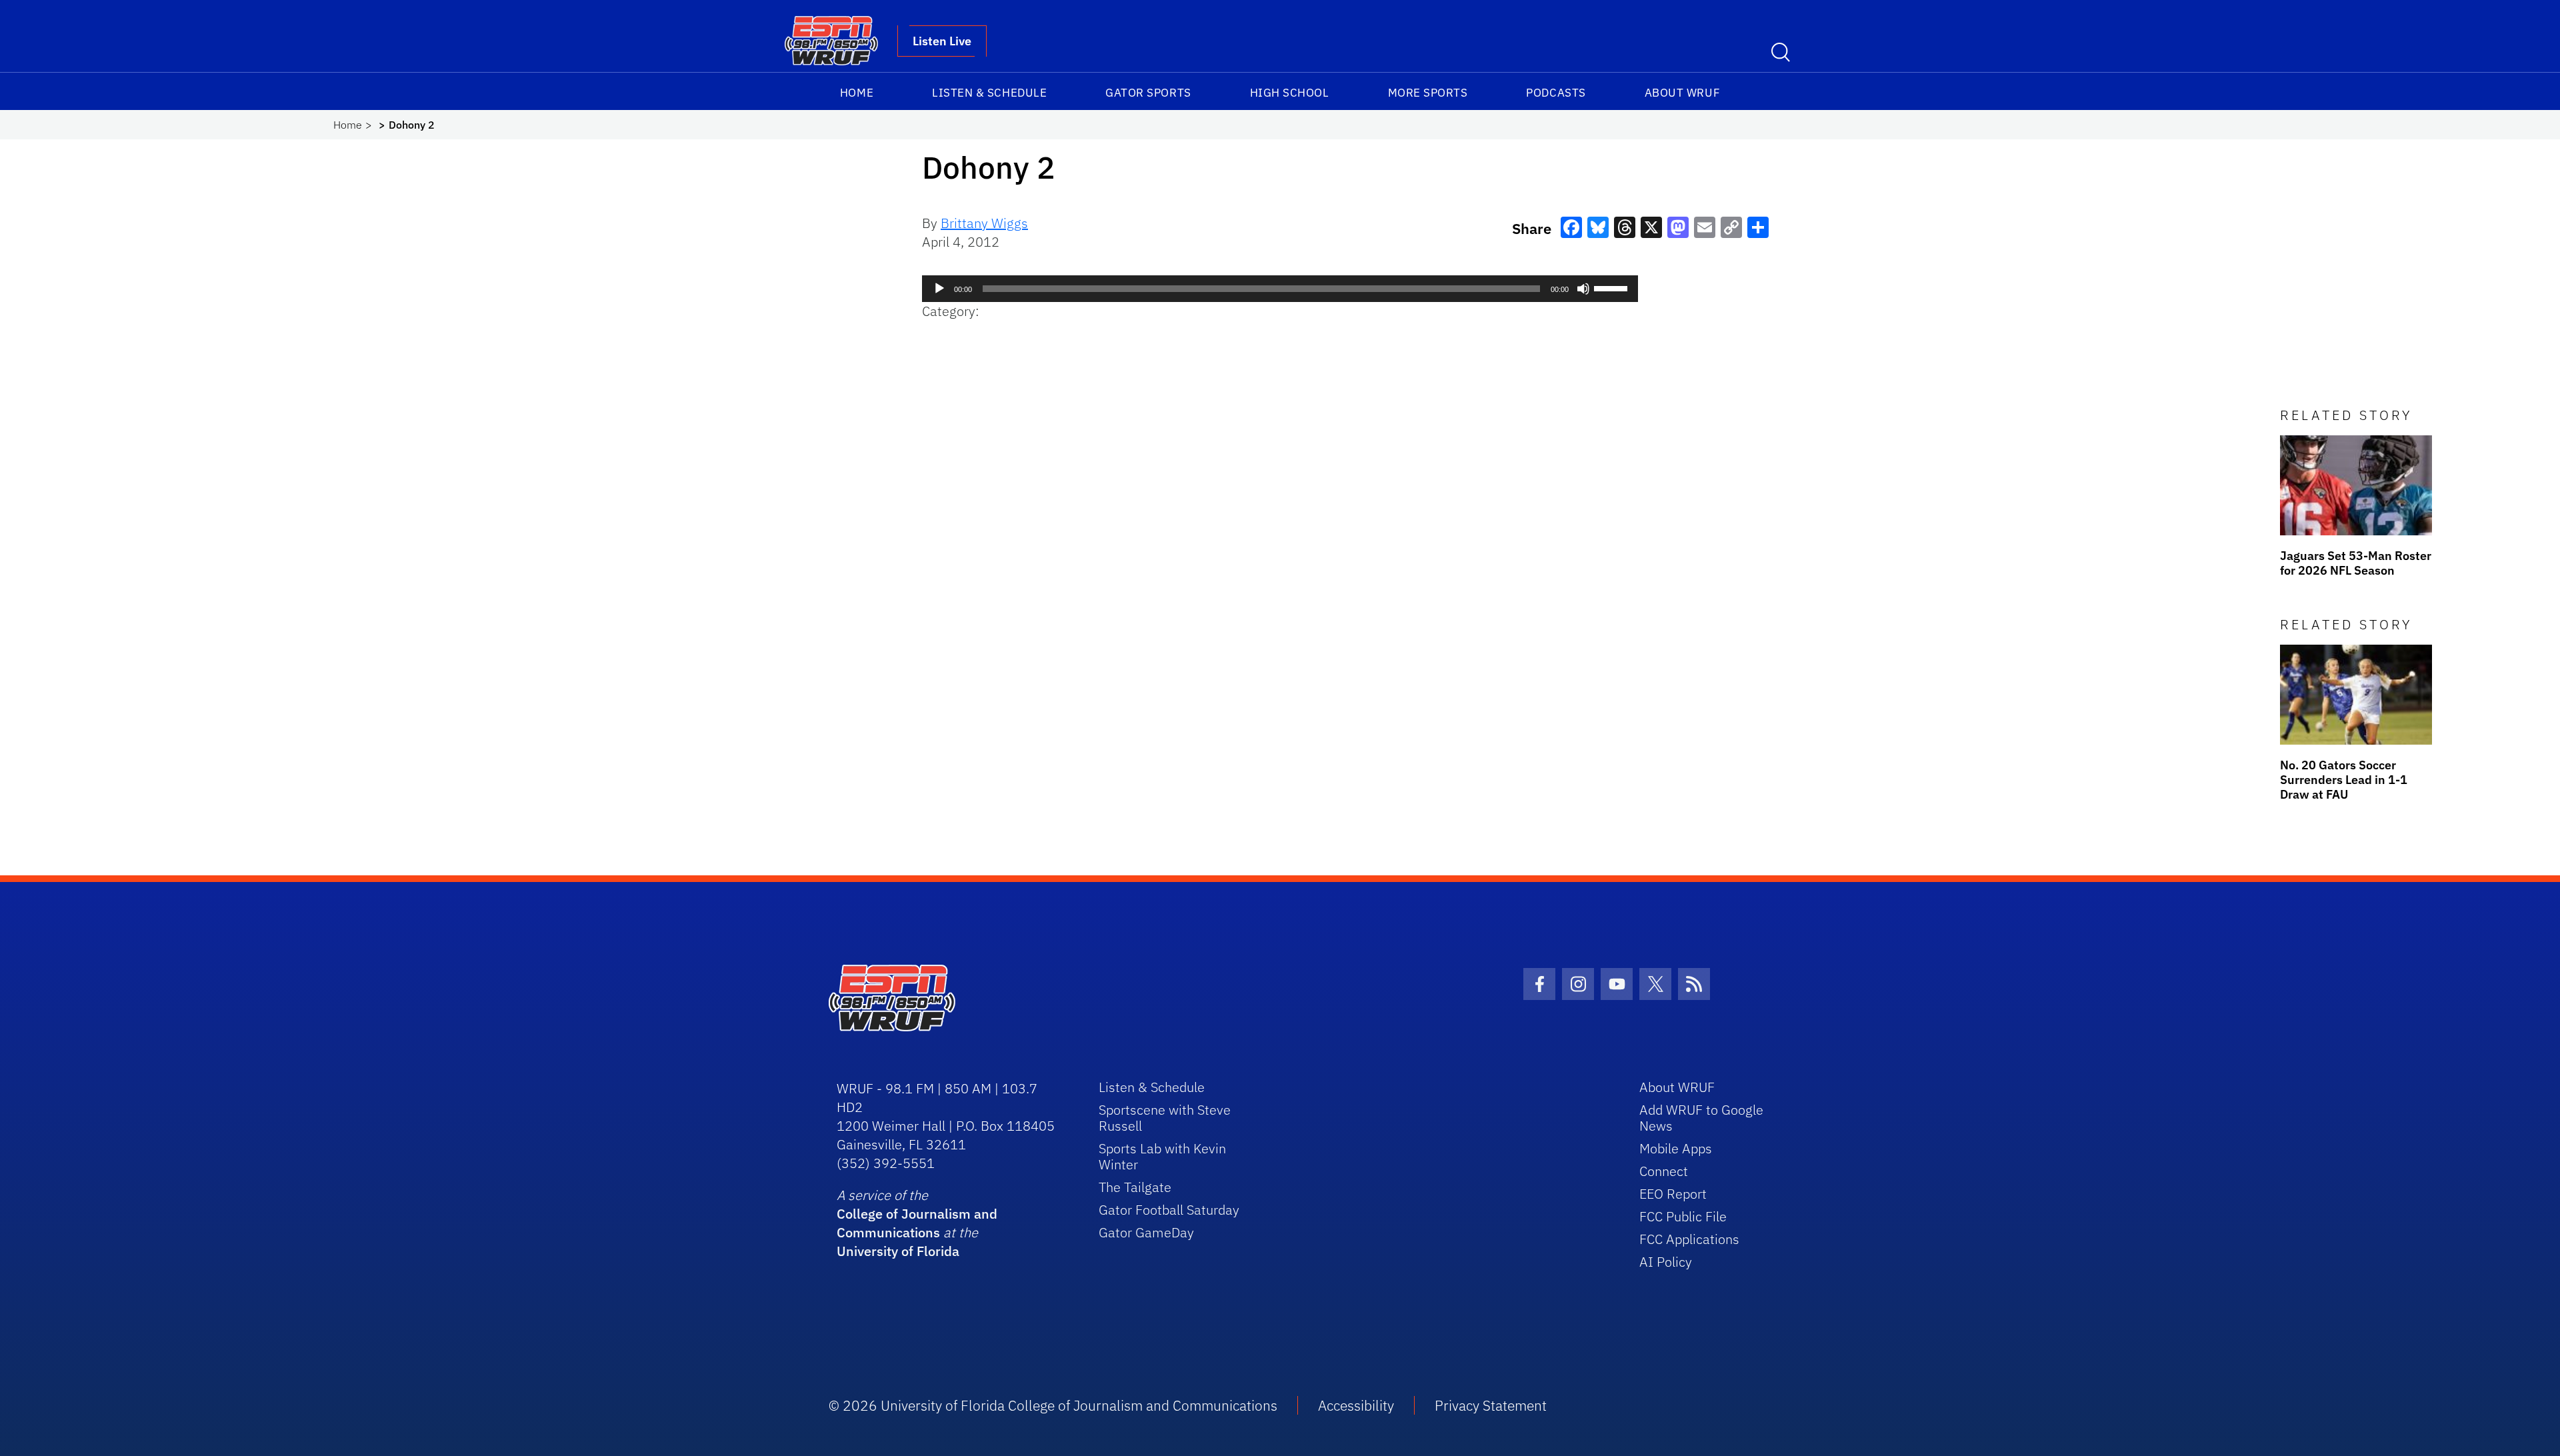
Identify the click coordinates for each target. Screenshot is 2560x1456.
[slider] (1613, 287)
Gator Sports (1148, 93)
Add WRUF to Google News (1701, 1118)
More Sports (1428, 93)
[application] (1280, 289)
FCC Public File (1683, 1216)
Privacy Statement (1491, 1405)
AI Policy (1666, 1262)
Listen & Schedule (989, 93)
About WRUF (1682, 93)
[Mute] (1583, 289)
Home (857, 93)
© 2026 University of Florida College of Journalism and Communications (1053, 1405)
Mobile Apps (1676, 1148)
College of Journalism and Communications (917, 1223)
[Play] (939, 289)
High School (1290, 93)
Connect (1664, 1171)
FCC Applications (1689, 1239)
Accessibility (1356, 1405)
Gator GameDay (1146, 1232)
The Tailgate (1135, 1187)
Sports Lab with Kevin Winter (1162, 1156)
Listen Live (942, 41)
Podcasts (1556, 93)
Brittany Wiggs (984, 223)
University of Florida (898, 1251)
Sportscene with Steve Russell (1165, 1118)
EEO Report (1673, 1194)
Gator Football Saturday (1169, 1210)
